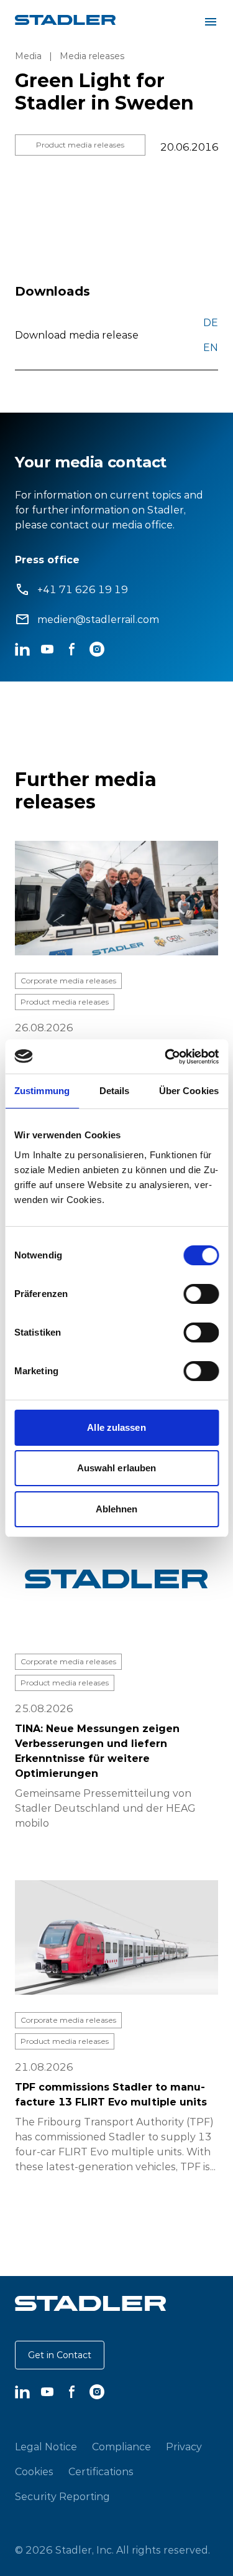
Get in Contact (60, 2355)
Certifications (101, 2471)
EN (211, 347)
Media (28, 56)
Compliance (121, 2447)
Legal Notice (46, 2447)
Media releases (92, 56)
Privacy (184, 2447)
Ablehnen (117, 1509)
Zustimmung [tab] (42, 1091)
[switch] (201, 1294)
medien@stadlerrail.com (98, 619)
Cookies (34, 2471)
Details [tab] (115, 1091)
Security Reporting (62, 2496)
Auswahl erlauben (117, 1468)
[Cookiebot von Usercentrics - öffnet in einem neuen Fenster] (166, 1057)
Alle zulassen (116, 1427)
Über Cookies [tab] (189, 1091)
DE (211, 322)
